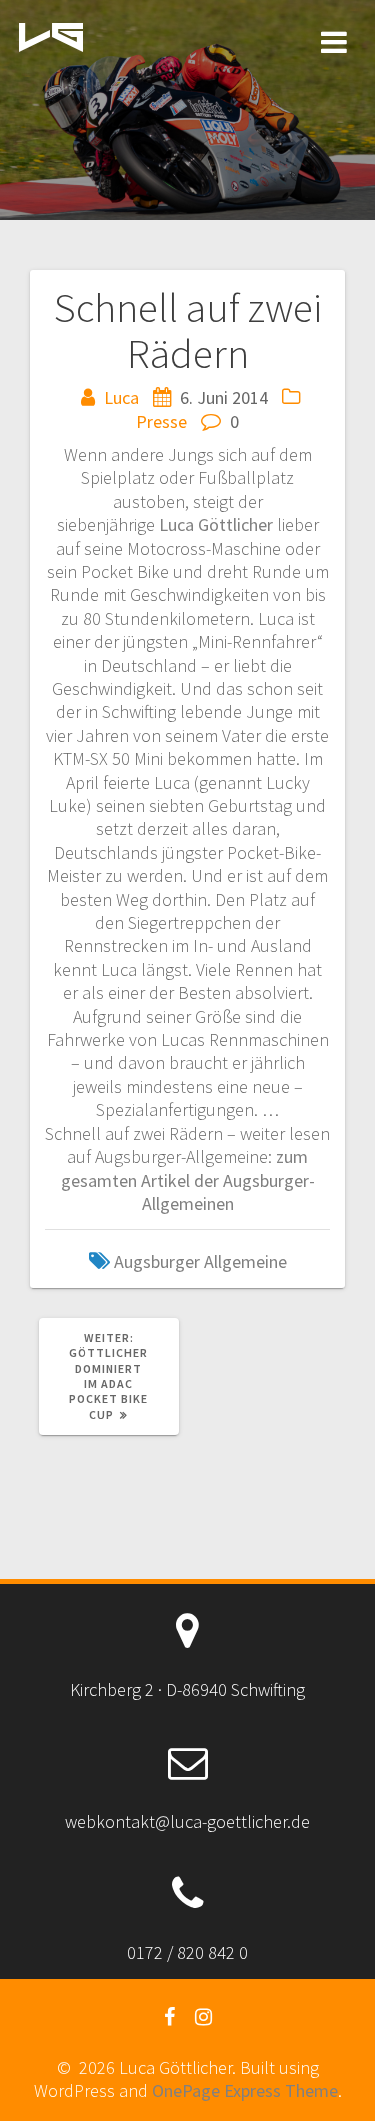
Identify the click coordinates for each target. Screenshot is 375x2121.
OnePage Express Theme (245, 2090)
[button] (51, 38)
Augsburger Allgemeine (200, 1261)
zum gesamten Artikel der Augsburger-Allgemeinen (188, 1180)
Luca (121, 397)
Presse (161, 421)
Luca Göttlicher (218, 524)
